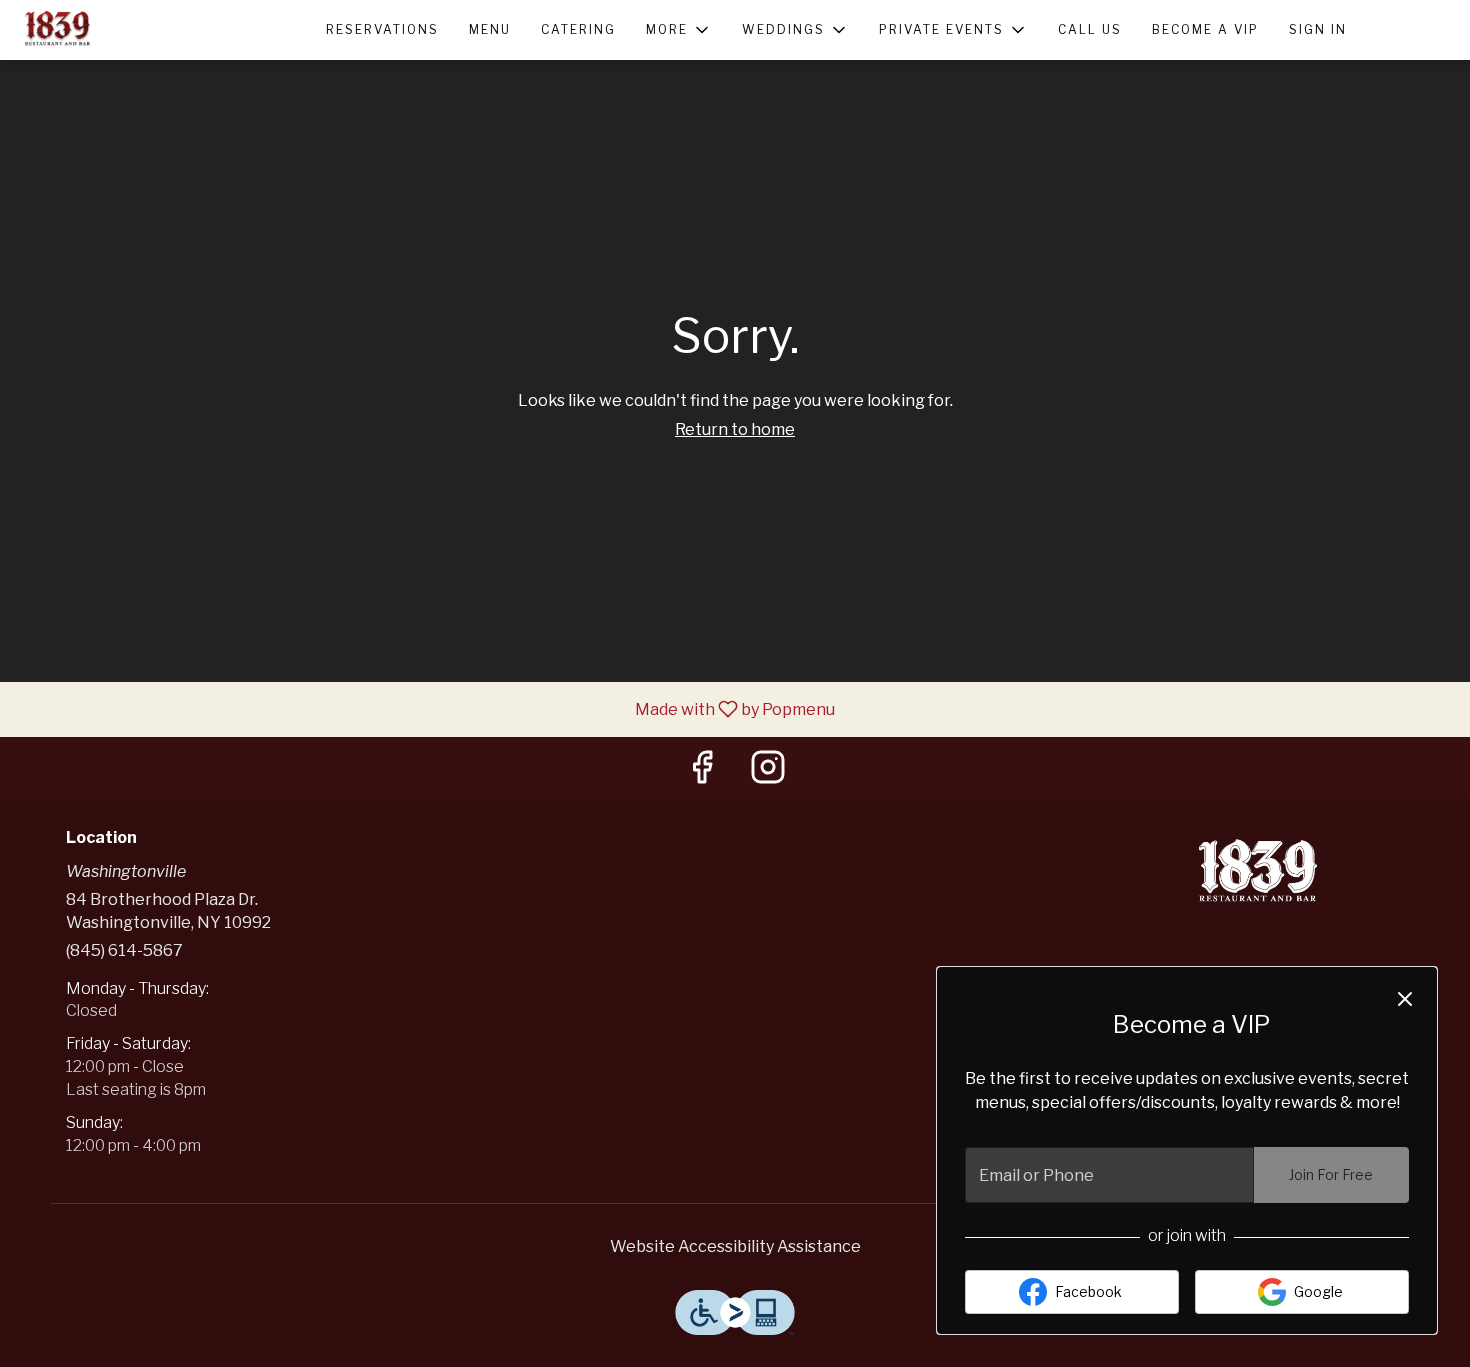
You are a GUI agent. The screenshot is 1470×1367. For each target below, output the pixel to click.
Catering (578, 29)
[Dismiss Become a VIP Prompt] (1405, 999)
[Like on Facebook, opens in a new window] (702, 772)
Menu (490, 29)
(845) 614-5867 (124, 950)
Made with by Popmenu (425, 708)
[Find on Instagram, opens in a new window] (768, 772)
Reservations (382, 29)
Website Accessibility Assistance (735, 1246)
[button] (679, 30)
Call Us (1090, 29)
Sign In (1318, 29)
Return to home (735, 429)
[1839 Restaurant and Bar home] (106, 30)
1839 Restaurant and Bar (1260, 874)
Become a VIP (1205, 29)
